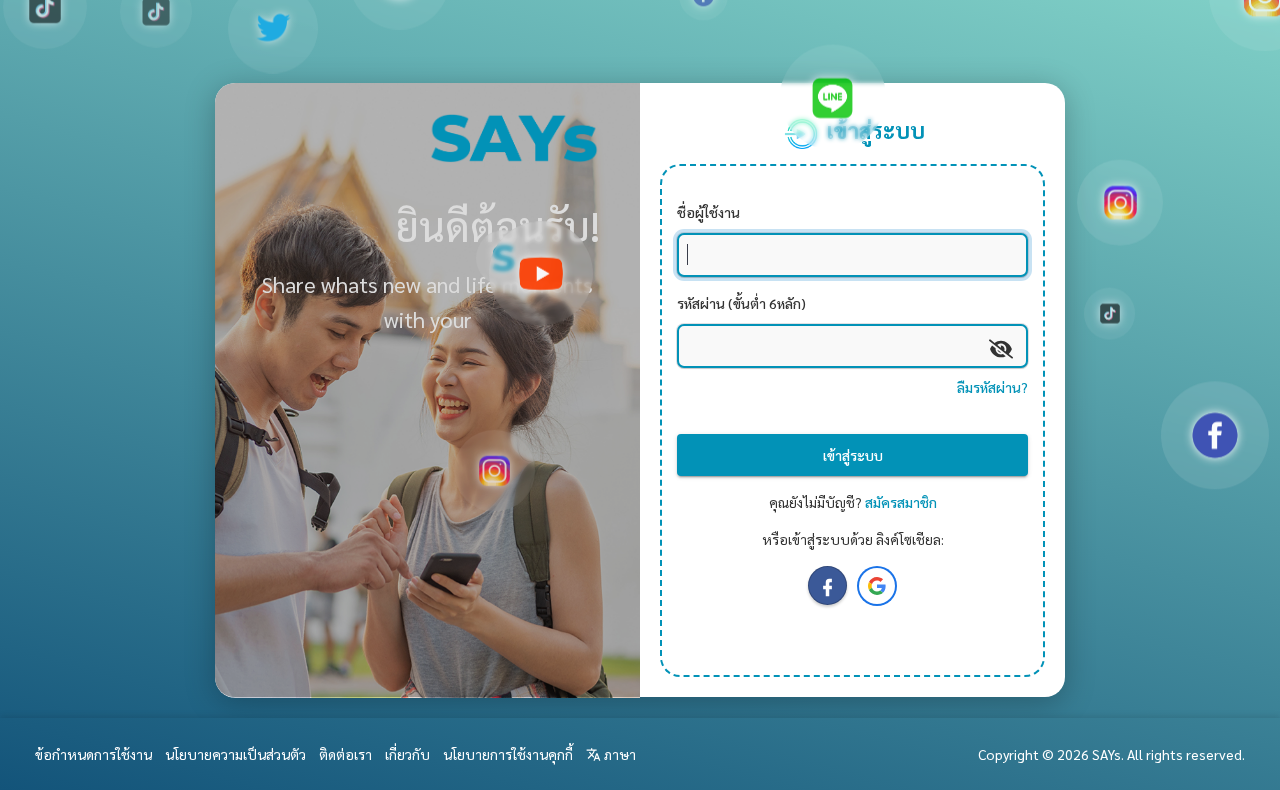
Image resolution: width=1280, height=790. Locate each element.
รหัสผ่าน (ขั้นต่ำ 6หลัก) (741, 303)
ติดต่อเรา (345, 754)
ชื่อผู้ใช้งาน (708, 212)
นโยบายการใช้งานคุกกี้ (508, 754)
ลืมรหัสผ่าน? (992, 387)
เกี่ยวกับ (407, 754)
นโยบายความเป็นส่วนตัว (235, 754)
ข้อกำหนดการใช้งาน (93, 754)
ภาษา (618, 754)
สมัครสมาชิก (901, 502)
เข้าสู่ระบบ (853, 455)
